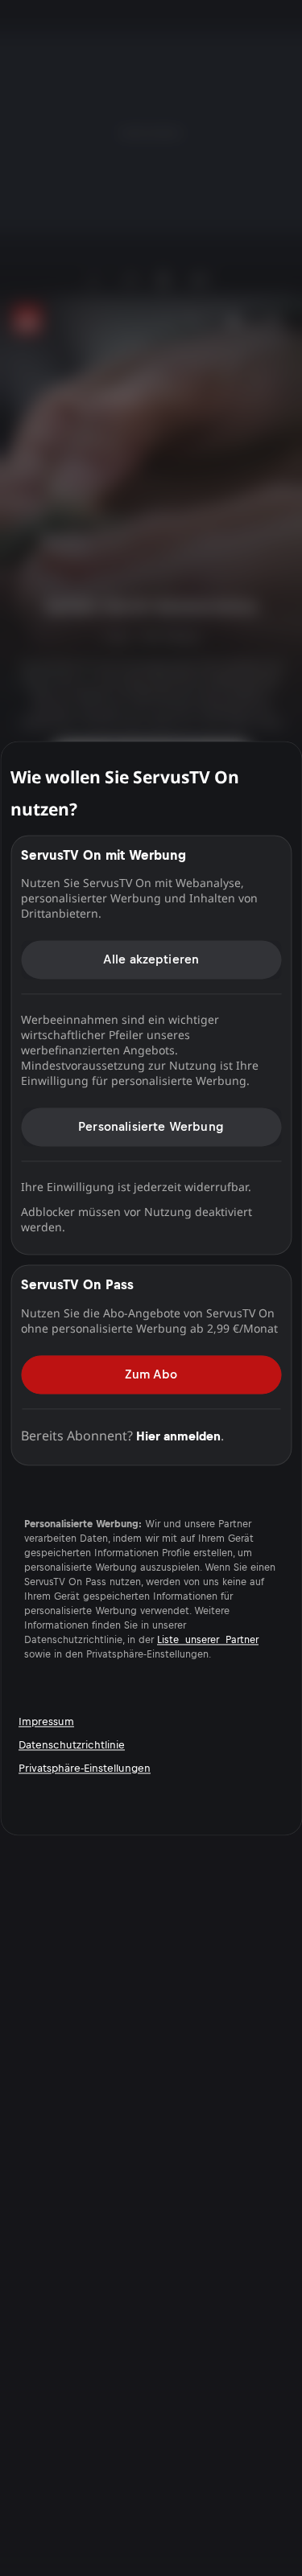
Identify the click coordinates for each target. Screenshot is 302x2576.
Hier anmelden (178, 1436)
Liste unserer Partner (208, 1640)
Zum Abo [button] (151, 1374)
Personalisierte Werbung (151, 1126)
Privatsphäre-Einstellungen (85, 1768)
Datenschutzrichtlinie (72, 1745)
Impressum (46, 1721)
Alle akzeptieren (151, 959)
